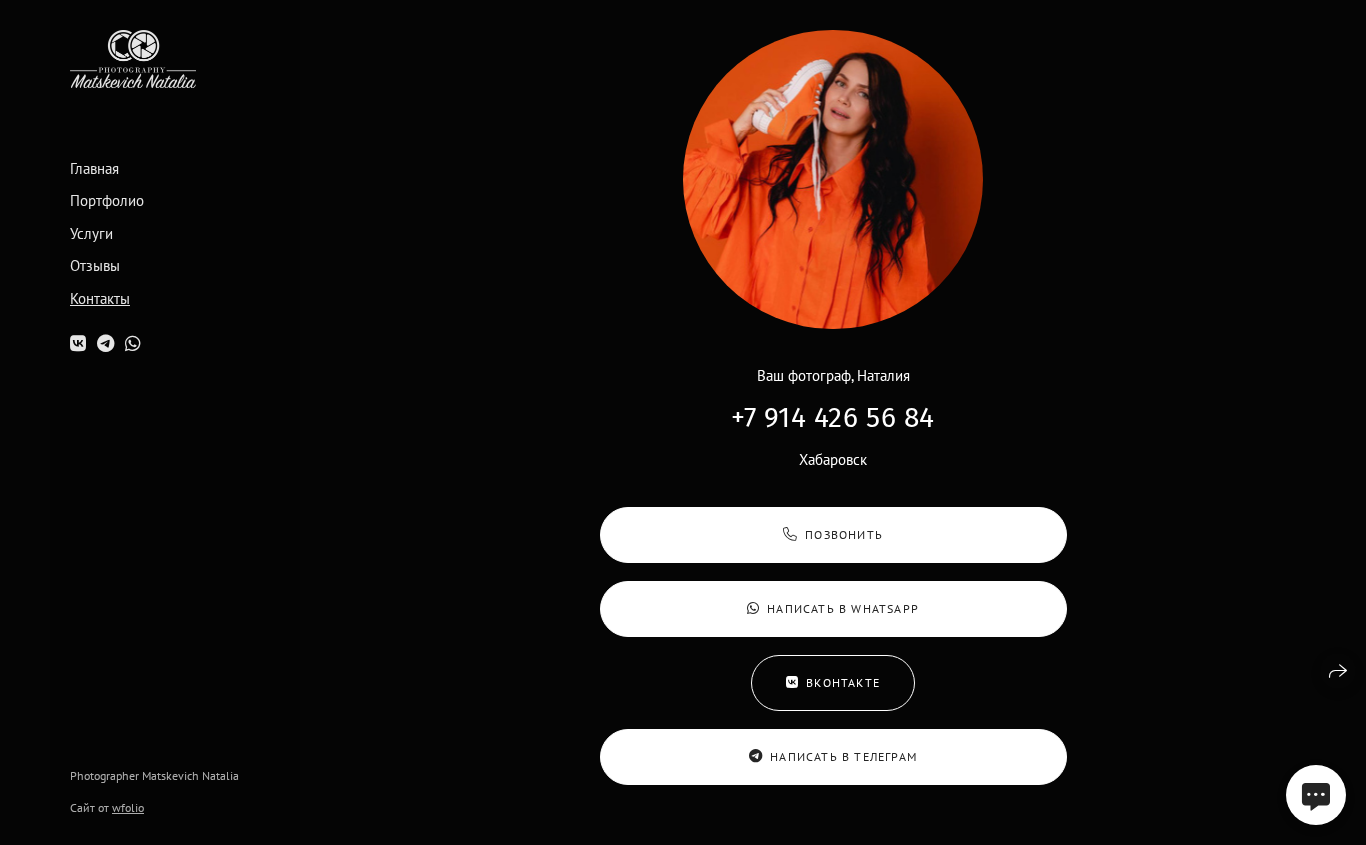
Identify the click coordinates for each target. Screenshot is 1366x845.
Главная (94, 169)
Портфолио (107, 201)
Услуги (91, 234)
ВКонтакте (843, 682)
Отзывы (95, 266)
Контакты (100, 299)
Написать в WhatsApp (843, 608)
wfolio (128, 807)
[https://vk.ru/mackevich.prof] (78, 343)
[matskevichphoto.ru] (133, 59)
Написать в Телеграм (843, 756)
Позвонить (844, 534)
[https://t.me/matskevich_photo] (105, 343)
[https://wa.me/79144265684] (133, 343)
